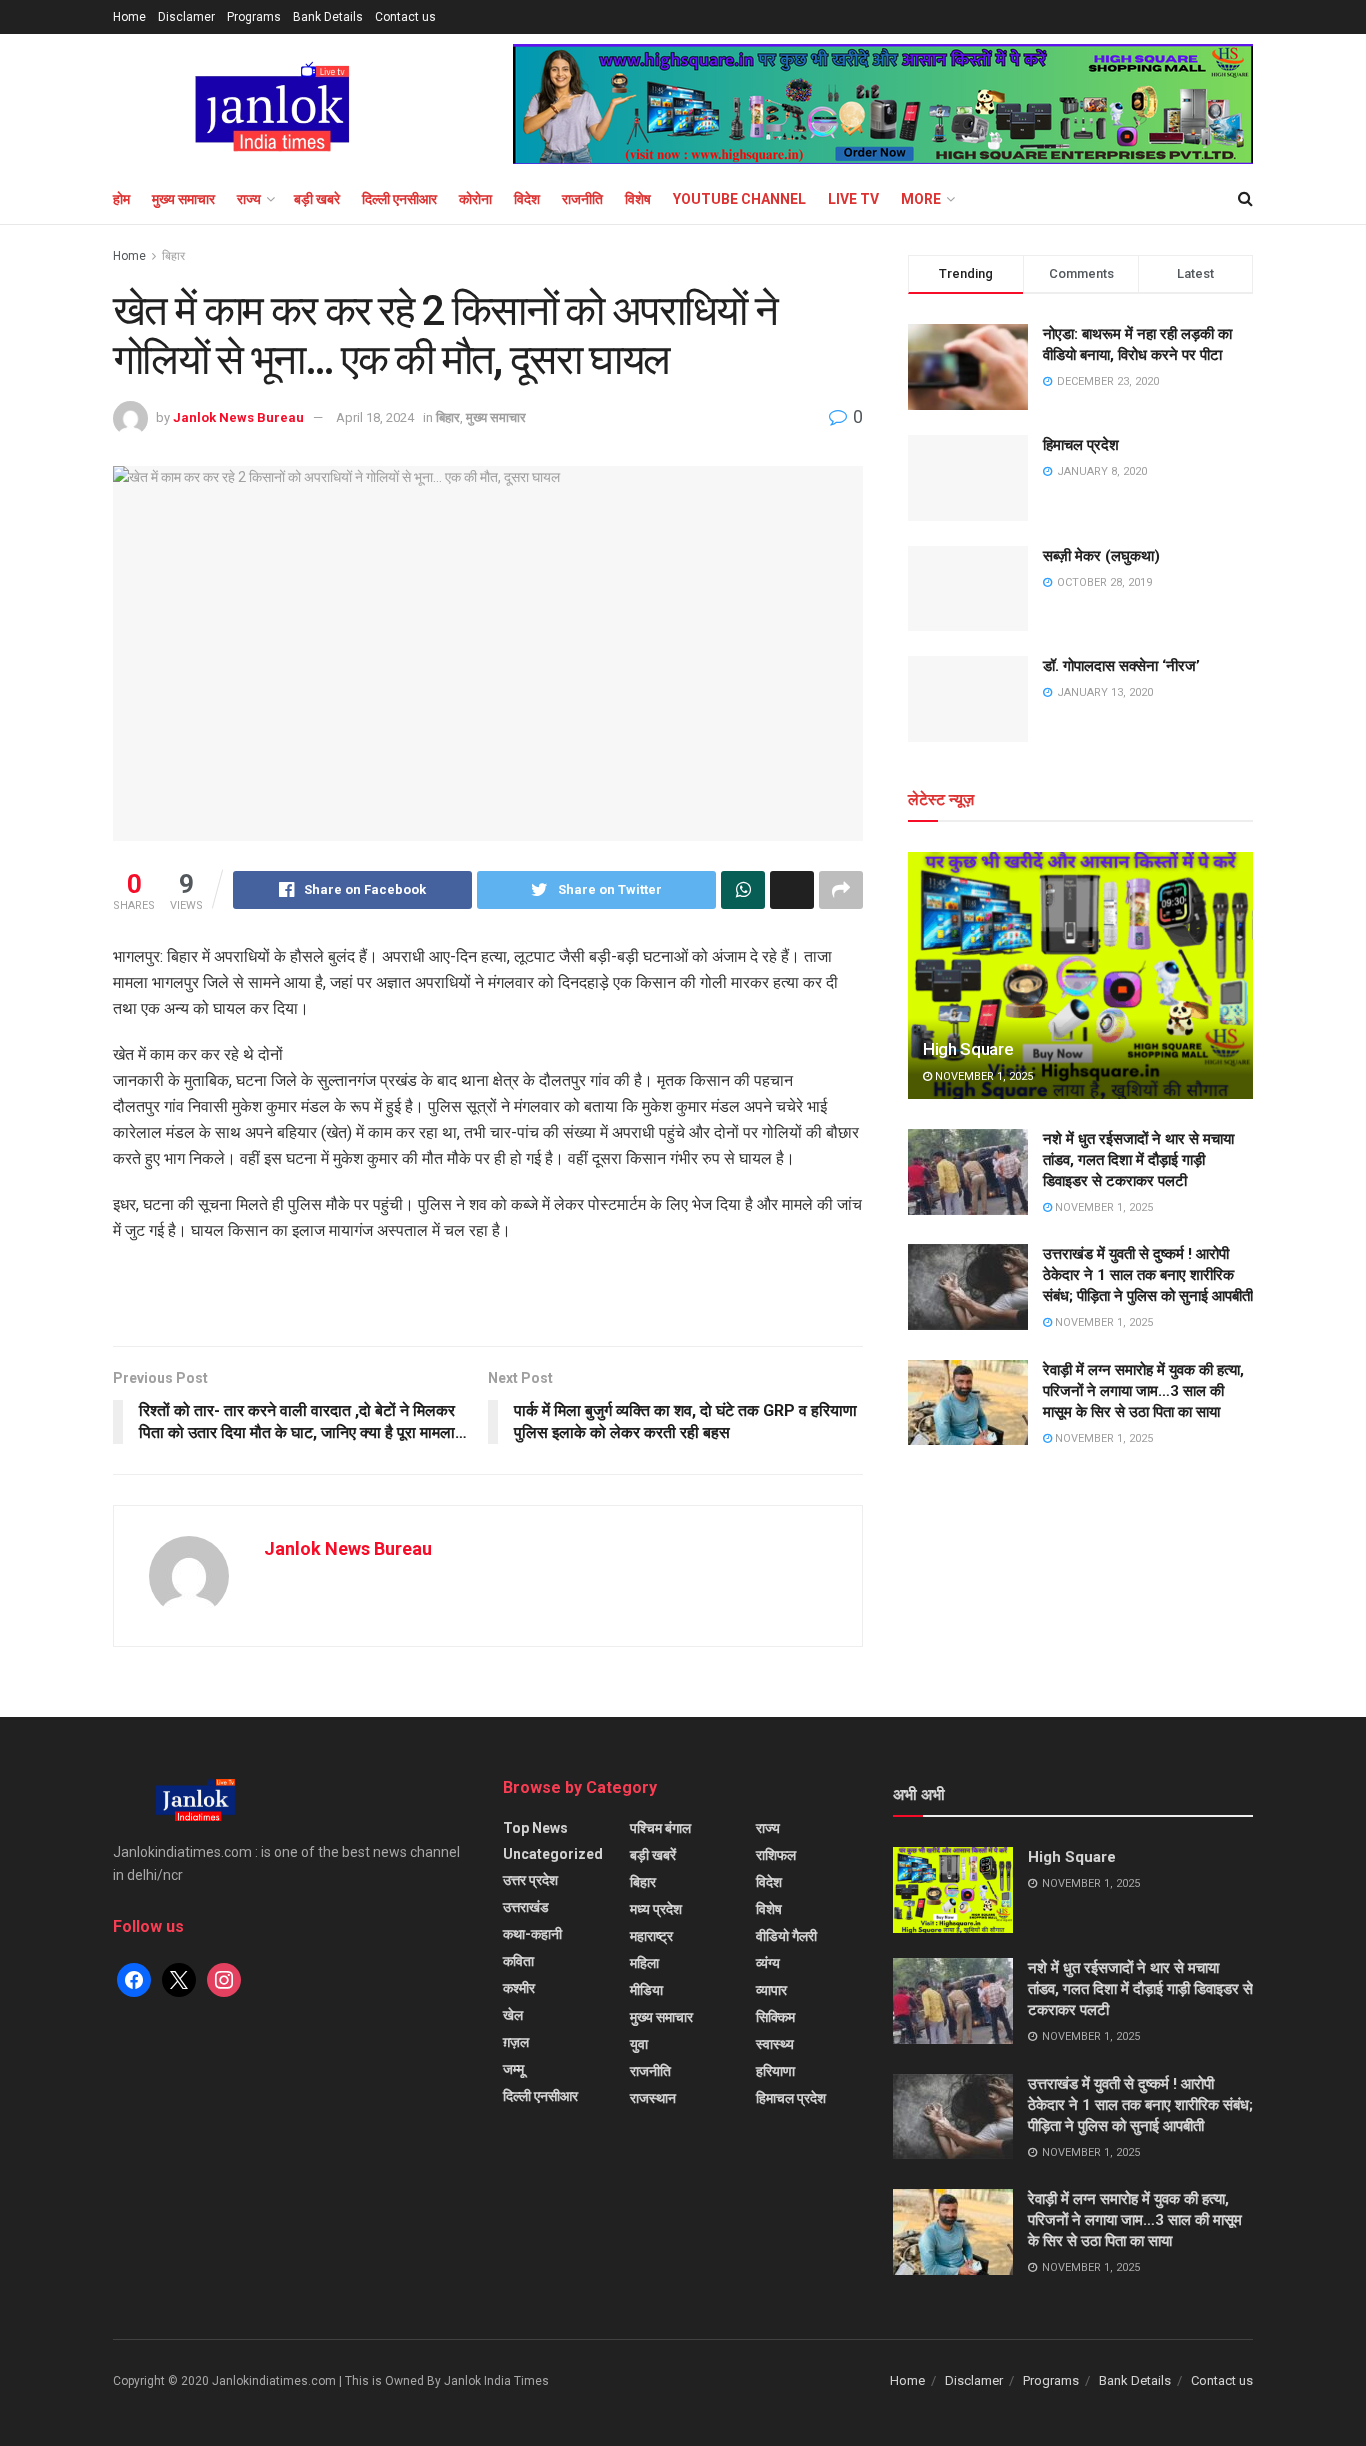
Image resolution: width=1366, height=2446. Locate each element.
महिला (644, 1963)
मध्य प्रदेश (656, 1909)
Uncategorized (553, 1854)
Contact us (405, 17)
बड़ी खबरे (317, 199)
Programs (254, 17)
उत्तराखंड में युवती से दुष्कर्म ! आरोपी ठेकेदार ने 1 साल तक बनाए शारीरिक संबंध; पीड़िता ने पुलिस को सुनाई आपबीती (1148, 1275)
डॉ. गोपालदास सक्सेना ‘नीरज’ (1121, 666)
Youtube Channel (739, 199)
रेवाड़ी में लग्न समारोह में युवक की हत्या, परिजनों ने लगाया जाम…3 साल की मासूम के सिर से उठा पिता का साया (1143, 1391)
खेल (513, 2015)
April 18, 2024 (375, 417)
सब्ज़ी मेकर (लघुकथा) (1101, 556)
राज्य (249, 199)
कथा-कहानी (532, 1934)
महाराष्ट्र (651, 1936)
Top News (535, 1828)
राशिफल (776, 1855)
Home (129, 17)
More (921, 199)
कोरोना (475, 199)
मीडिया (646, 1990)
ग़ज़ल (516, 2042)
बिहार (173, 256)
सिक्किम (775, 2017)
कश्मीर (519, 1988)
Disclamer (186, 17)
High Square (968, 1049)
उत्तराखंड (526, 1907)
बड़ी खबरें (653, 1855)
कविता (518, 1961)
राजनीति (582, 199)
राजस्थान (653, 2098)
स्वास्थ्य (775, 2044)
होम (121, 199)
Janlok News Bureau (238, 417)
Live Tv (853, 199)
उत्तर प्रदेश (530, 1880)
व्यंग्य (768, 1963)
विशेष (638, 199)
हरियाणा (775, 2071)
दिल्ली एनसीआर (399, 199)
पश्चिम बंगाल (660, 1828)
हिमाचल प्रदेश (1081, 445)
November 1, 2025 (982, 1076)
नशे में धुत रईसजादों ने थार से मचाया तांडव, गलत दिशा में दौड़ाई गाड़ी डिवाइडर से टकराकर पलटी (1138, 1160)
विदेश (527, 199)
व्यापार (771, 1990)
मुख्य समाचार (183, 199)
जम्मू (513, 2069)
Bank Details (328, 17)
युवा (639, 2044)
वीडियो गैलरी (786, 1936)
